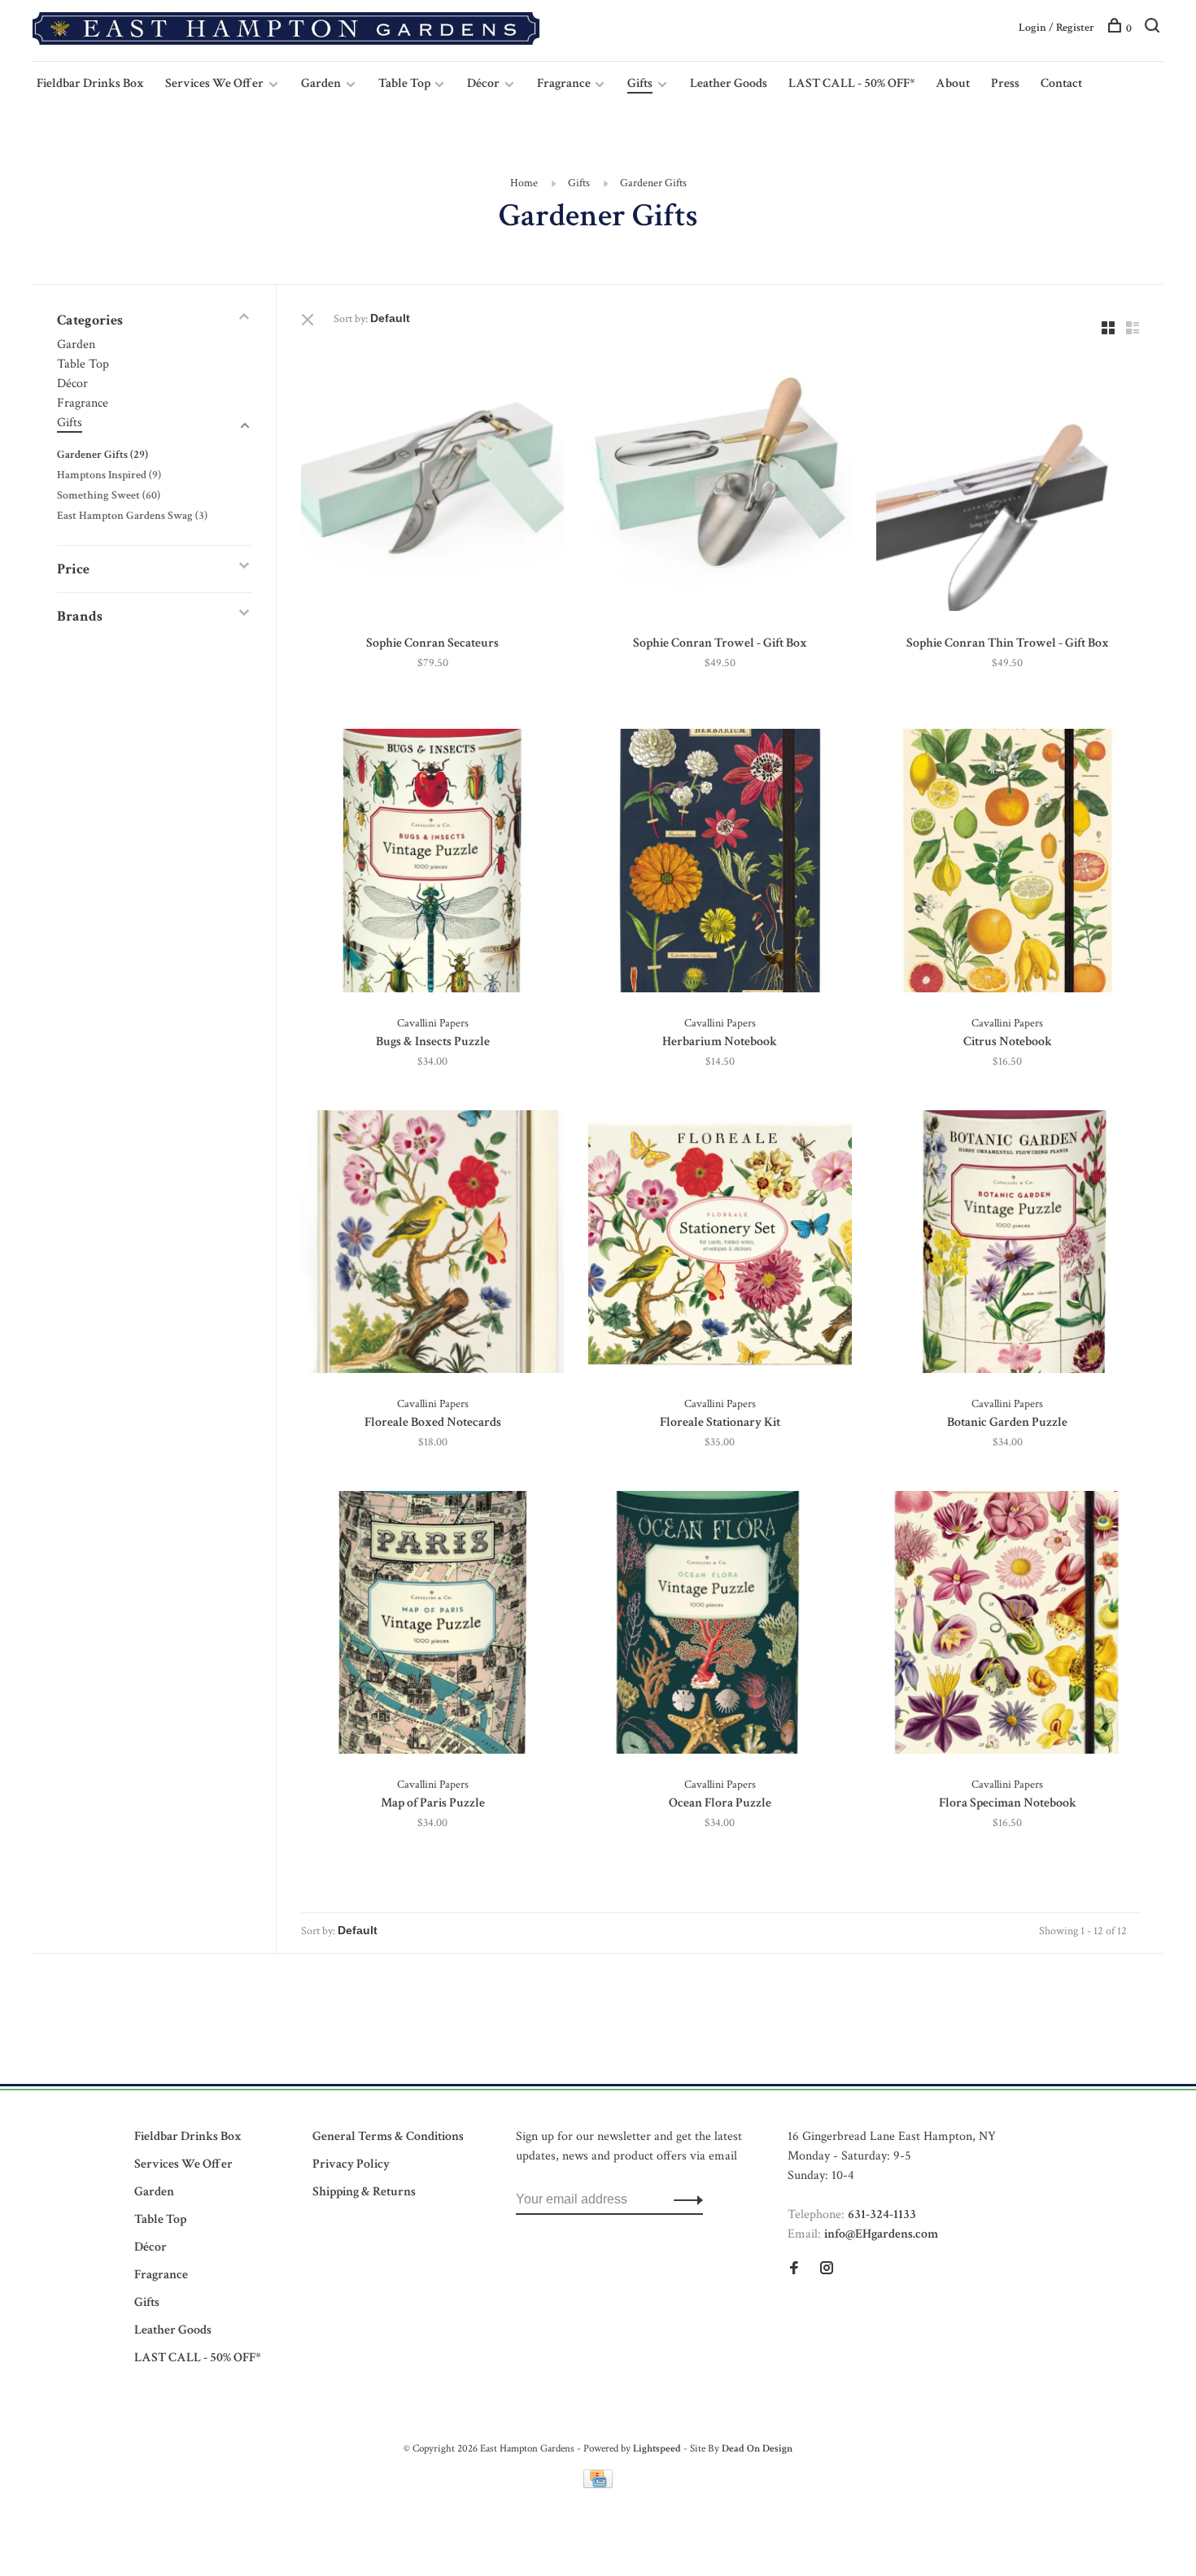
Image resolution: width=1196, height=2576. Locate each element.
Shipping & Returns (364, 2192)
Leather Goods (729, 83)
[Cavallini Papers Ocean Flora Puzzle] (720, 1626)
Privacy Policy (351, 2164)
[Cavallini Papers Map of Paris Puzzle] (432, 1626)
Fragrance (565, 83)
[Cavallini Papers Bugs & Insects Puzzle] (432, 863)
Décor (483, 83)
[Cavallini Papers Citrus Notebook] (1008, 863)
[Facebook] (794, 2270)
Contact (1061, 83)
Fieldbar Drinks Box (90, 83)
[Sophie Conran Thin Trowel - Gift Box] (1008, 483)
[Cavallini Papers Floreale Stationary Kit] (720, 1245)
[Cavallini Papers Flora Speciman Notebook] (1008, 1626)
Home (524, 183)
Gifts (640, 83)
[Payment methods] (598, 2484)
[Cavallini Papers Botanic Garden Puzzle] (1008, 1245)
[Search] (1154, 28)
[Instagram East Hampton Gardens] (827, 2270)
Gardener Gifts (653, 183)
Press (1005, 83)
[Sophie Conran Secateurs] (432, 483)
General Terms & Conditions (388, 2136)
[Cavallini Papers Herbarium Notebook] (720, 863)
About (953, 83)
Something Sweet (109, 495)
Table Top (406, 83)
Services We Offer (214, 83)
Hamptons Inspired (109, 475)
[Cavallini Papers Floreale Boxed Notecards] (432, 1245)
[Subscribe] (684, 2199)
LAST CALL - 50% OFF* (851, 83)
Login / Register (1056, 28)
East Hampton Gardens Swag (132, 516)
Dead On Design (757, 2449)
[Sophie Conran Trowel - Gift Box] (720, 483)
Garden (321, 83)
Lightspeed (657, 2449)
